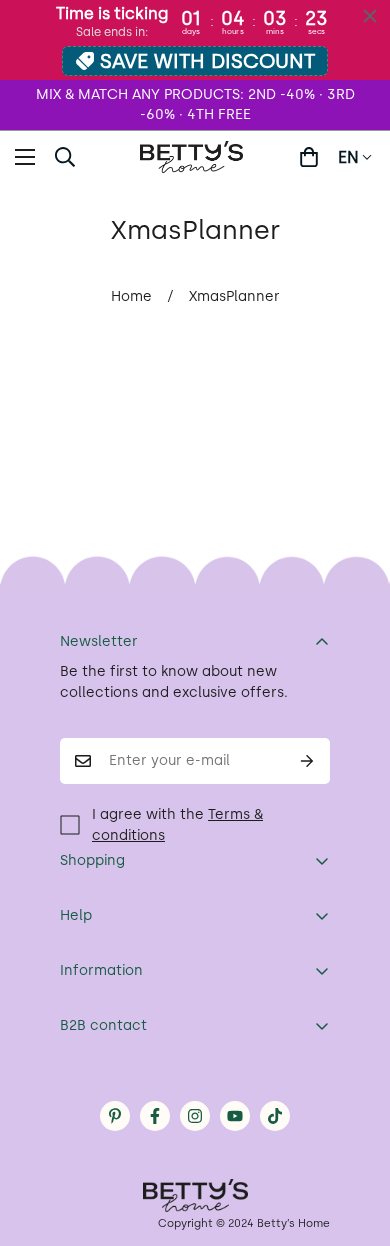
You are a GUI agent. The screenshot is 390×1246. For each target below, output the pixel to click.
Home (131, 296)
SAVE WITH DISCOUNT (207, 61)
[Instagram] (195, 1116)
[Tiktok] (275, 1116)
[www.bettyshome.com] (195, 157)
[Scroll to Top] (354, 1140)
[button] (309, 157)
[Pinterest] (115, 1116)
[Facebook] (155, 1116)
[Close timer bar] (370, 16)
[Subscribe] (307, 761)
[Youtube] (235, 1116)
